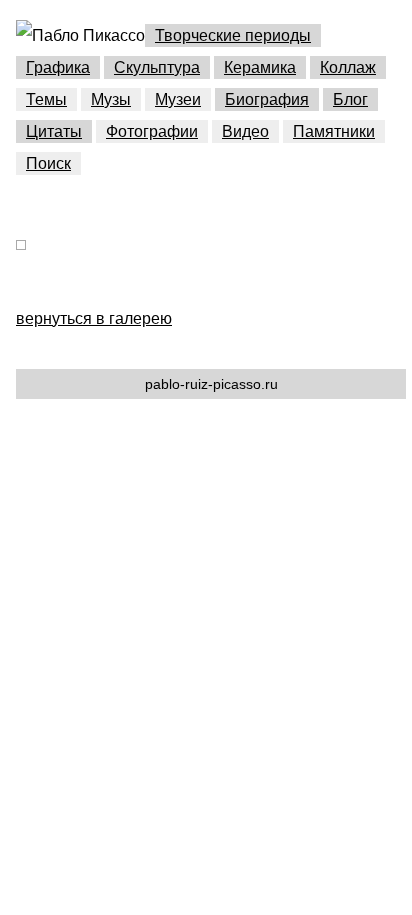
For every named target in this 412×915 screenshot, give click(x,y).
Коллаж (348, 67)
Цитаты (54, 131)
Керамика (260, 67)
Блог (350, 99)
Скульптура (157, 67)
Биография (267, 99)
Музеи (178, 99)
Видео (245, 131)
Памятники (334, 131)
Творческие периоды (233, 35)
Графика (58, 67)
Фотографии (152, 131)
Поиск (48, 163)
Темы (46, 99)
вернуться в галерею (94, 318)
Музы (111, 99)
